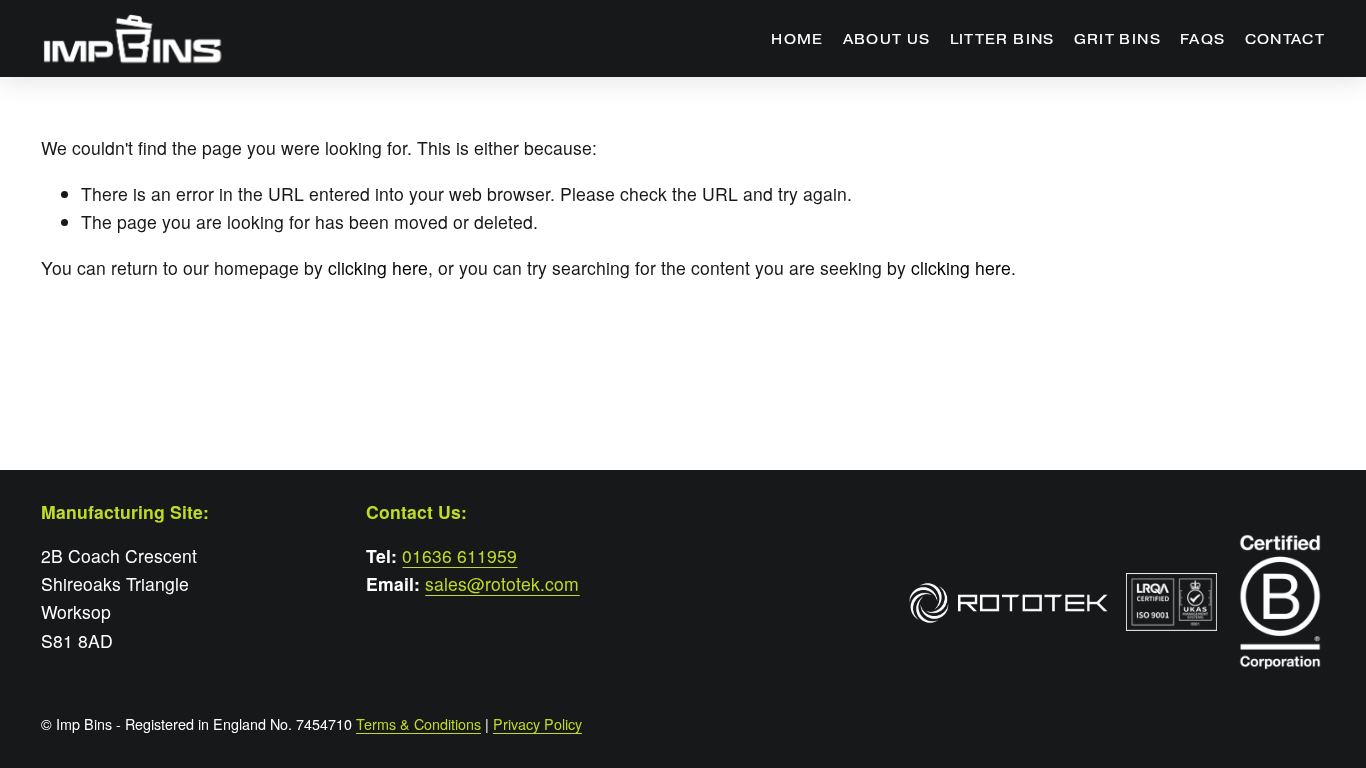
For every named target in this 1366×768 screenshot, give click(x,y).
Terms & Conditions (418, 724)
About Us (887, 39)
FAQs (1202, 39)
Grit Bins (1117, 39)
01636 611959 (459, 555)
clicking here (378, 267)
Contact (1285, 39)
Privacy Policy (537, 724)
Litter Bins (1002, 39)
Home (797, 39)
